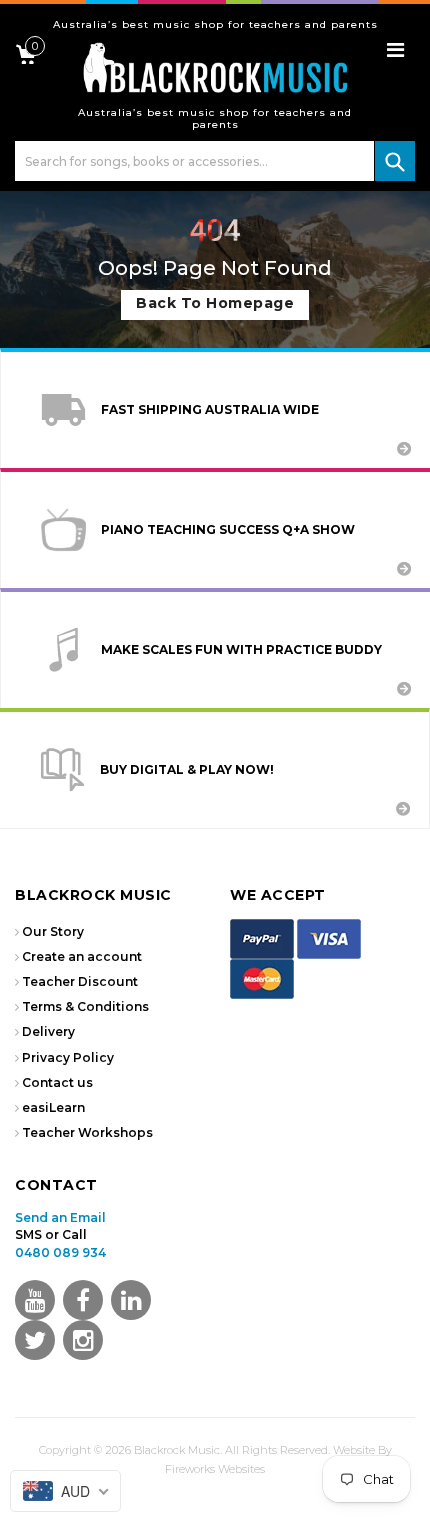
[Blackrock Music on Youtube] (35, 1300)
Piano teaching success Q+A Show (228, 529)
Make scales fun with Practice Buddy (241, 649)
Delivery (48, 1031)
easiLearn (53, 1107)
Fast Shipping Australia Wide (210, 409)
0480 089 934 (60, 1252)
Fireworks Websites (215, 1469)
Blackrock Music (177, 1450)
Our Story (53, 931)
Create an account (82, 956)
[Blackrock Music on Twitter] (131, 1300)
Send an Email (60, 1217)
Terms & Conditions (85, 1006)
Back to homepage (215, 303)
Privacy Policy (68, 1057)
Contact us (57, 1082)
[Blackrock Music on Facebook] (83, 1300)
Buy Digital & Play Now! (187, 769)
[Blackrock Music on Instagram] (83, 1340)
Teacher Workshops (87, 1132)
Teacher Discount (80, 981)
